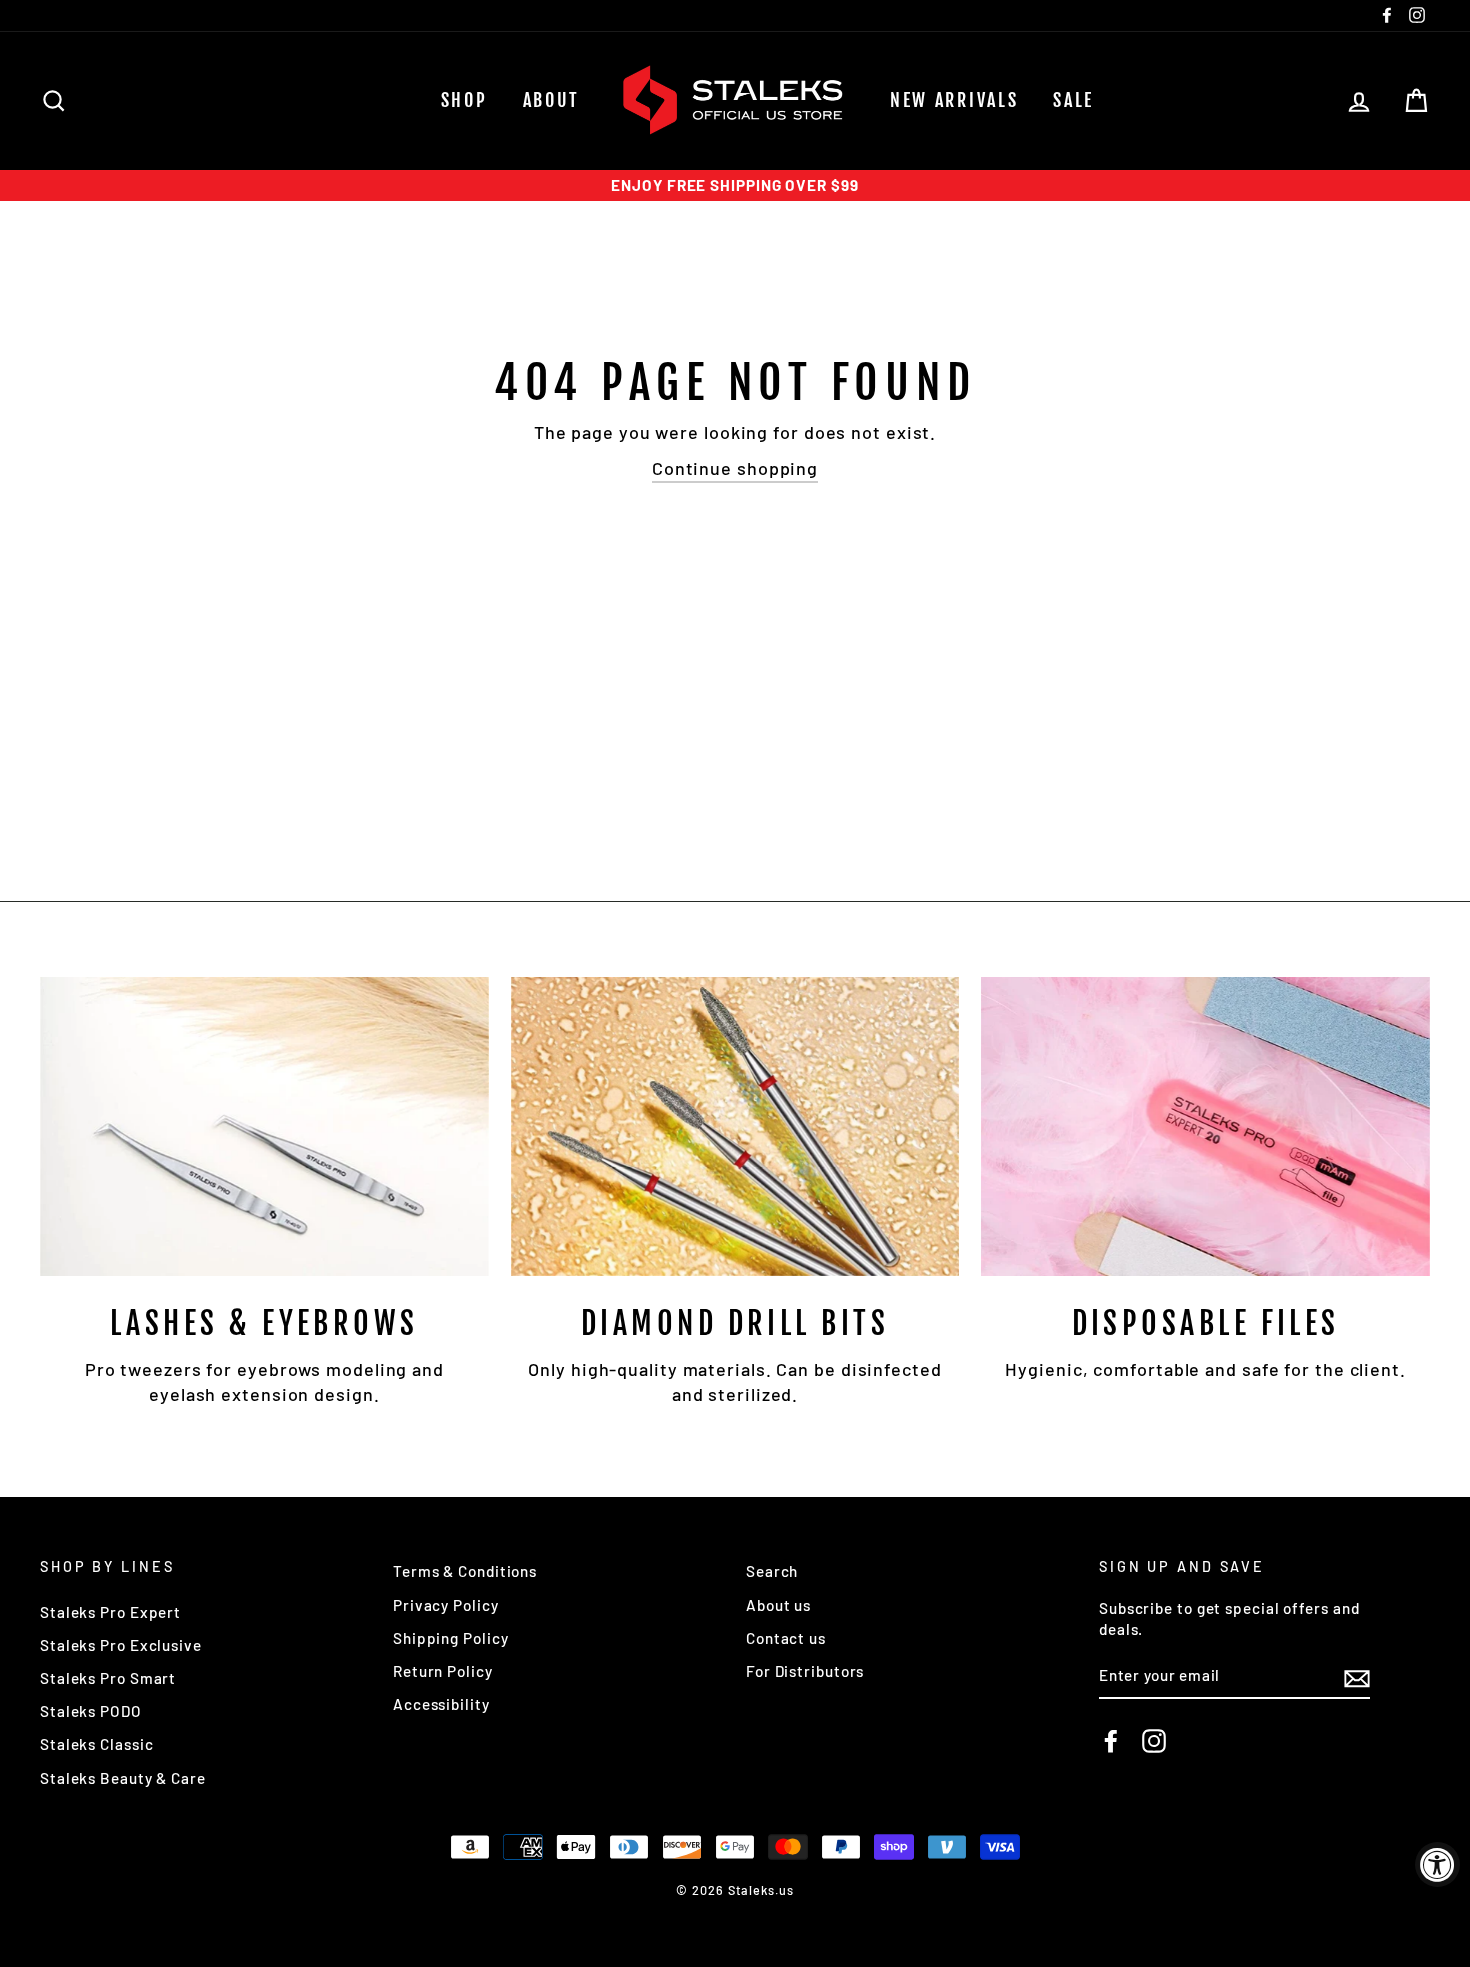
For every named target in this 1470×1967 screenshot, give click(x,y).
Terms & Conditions (465, 1571)
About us (778, 1605)
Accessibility (441, 1704)
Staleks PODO (91, 1711)
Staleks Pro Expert (110, 1612)
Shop (464, 100)
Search (772, 1571)
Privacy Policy (446, 1605)
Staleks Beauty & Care (123, 1778)
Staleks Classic (97, 1744)
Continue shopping (735, 468)
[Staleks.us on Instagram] (1154, 1741)
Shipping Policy (451, 1638)
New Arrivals (954, 100)
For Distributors (805, 1671)
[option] (735, 185)
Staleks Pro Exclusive (121, 1645)
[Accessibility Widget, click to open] (1437, 1864)
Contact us (786, 1638)
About (552, 100)
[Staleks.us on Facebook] (1111, 1741)
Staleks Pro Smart (108, 1678)
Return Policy (443, 1671)
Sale (1073, 100)
